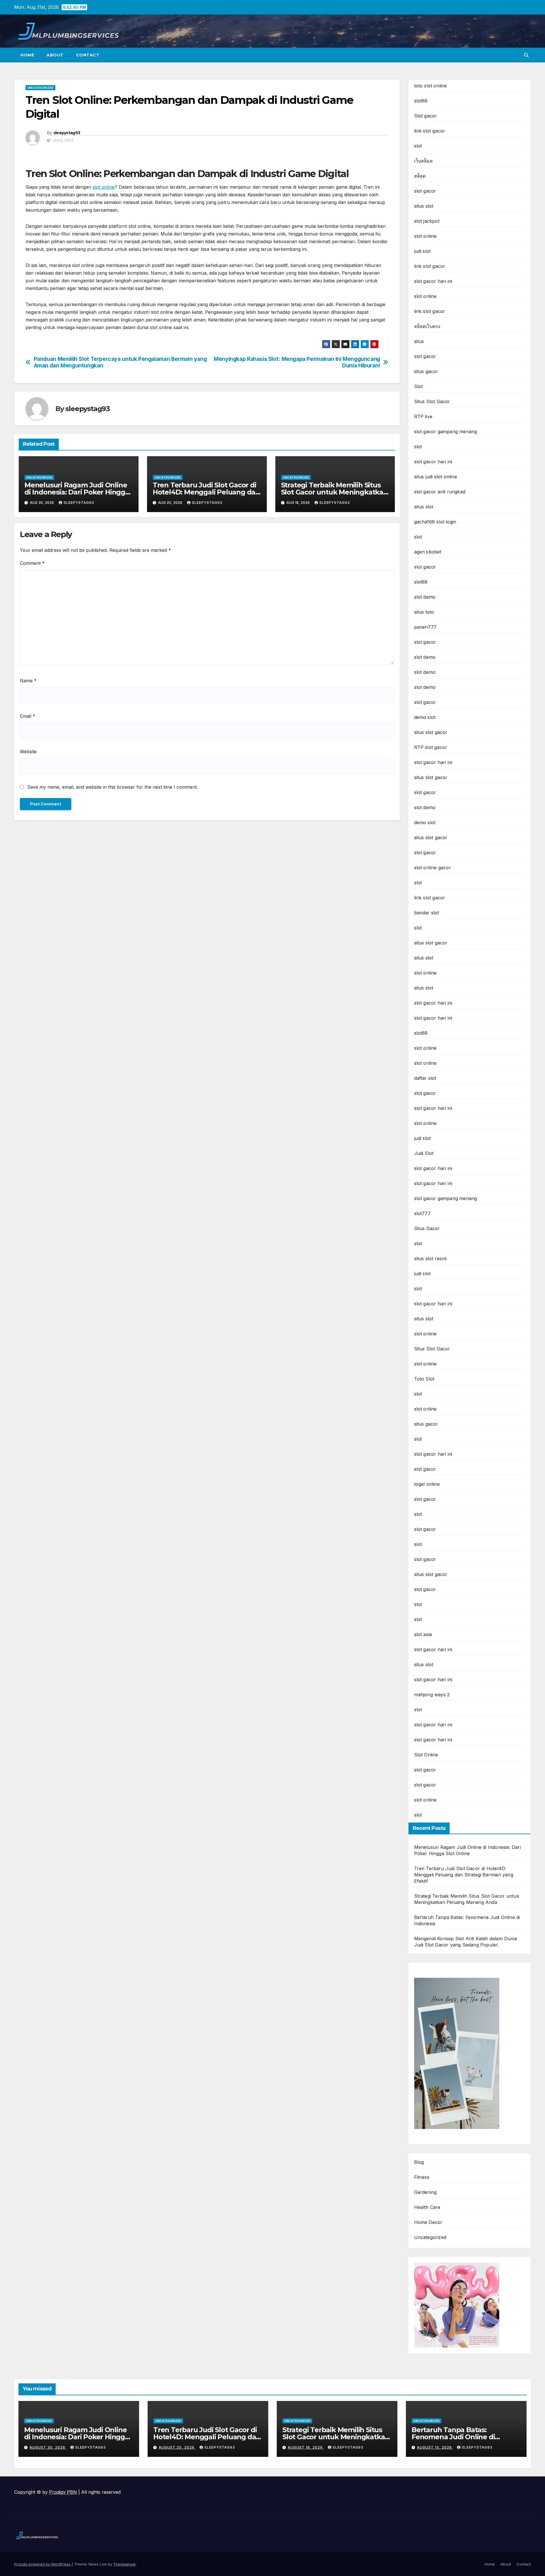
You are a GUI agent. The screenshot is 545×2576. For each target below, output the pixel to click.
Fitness (422, 2177)
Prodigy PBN (63, 2492)
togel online (427, 1484)
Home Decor (428, 2222)
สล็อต (420, 176)
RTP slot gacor (431, 747)
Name (28, 681)
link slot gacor (430, 131)
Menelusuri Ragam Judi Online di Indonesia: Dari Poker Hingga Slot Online (77, 492)
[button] (526, 55)
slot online (104, 187)
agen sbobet (428, 552)
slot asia (423, 1634)
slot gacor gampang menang (446, 432)
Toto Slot (424, 1379)
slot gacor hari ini (433, 281)
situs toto (424, 612)
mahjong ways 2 (432, 1695)
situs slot (424, 206)
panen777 (425, 627)
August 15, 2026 (435, 2447)
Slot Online (426, 1755)
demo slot (425, 717)
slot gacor (425, 191)
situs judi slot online (436, 477)
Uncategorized (40, 88)
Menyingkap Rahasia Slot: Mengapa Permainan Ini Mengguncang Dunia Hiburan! (297, 362)
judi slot (423, 251)
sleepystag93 (67, 133)
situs (419, 341)
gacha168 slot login (435, 522)
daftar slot (425, 1078)
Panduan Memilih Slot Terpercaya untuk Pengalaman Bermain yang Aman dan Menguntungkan (120, 362)
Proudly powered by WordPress (43, 2564)
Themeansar (124, 2564)
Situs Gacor (427, 1228)
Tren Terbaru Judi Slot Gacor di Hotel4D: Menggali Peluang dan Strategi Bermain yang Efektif (206, 492)
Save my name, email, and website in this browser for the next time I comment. (113, 787)
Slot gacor (426, 116)
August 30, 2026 (48, 2447)
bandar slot (427, 913)
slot (418, 146)
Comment (32, 563)
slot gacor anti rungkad (440, 492)
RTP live (423, 416)
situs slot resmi (430, 1258)
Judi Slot (424, 1153)
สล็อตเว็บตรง (427, 326)
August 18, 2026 (306, 2447)
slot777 (422, 1213)
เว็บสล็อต (423, 161)
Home (27, 55)
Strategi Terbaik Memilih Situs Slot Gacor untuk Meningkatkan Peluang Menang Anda (334, 492)
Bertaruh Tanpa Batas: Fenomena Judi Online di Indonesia (453, 2437)
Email (28, 716)
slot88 (421, 101)
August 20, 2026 (177, 2447)
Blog (419, 2162)
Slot (419, 386)
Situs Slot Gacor (432, 401)
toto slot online (431, 86)
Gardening (425, 2192)
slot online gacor (433, 868)
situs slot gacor (431, 732)
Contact (88, 55)
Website (28, 752)
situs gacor (426, 371)
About (55, 55)
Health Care (427, 2207)
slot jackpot (427, 221)
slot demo (425, 597)
